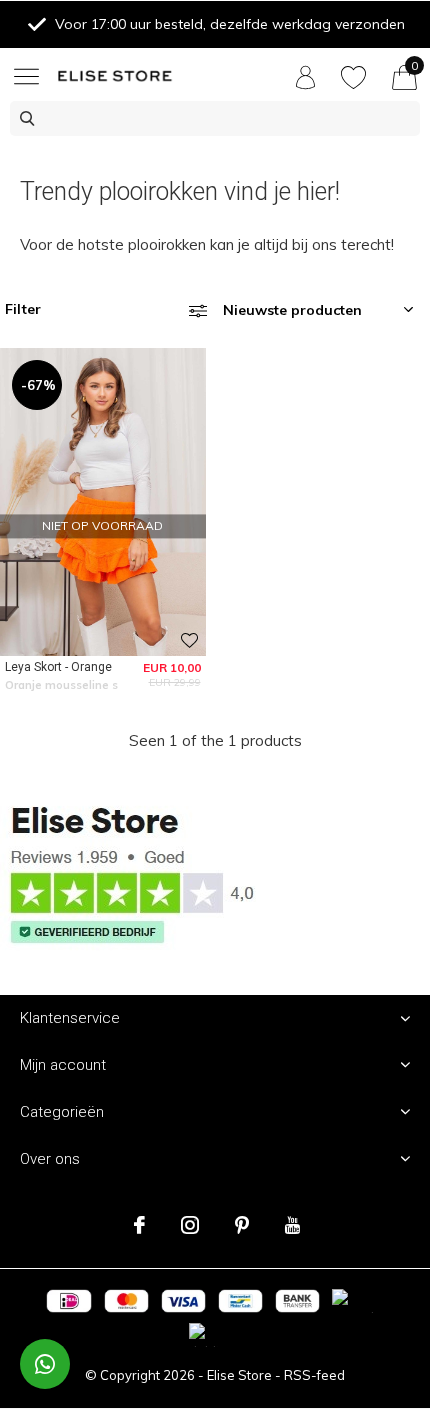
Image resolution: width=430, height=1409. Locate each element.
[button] (30, 76)
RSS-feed (314, 1375)
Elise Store (239, 1375)
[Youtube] (292, 1225)
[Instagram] (190, 1225)
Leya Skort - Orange (58, 667)
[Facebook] (139, 1225)
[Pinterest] (242, 1225)
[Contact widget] (45, 1364)
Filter (23, 309)
